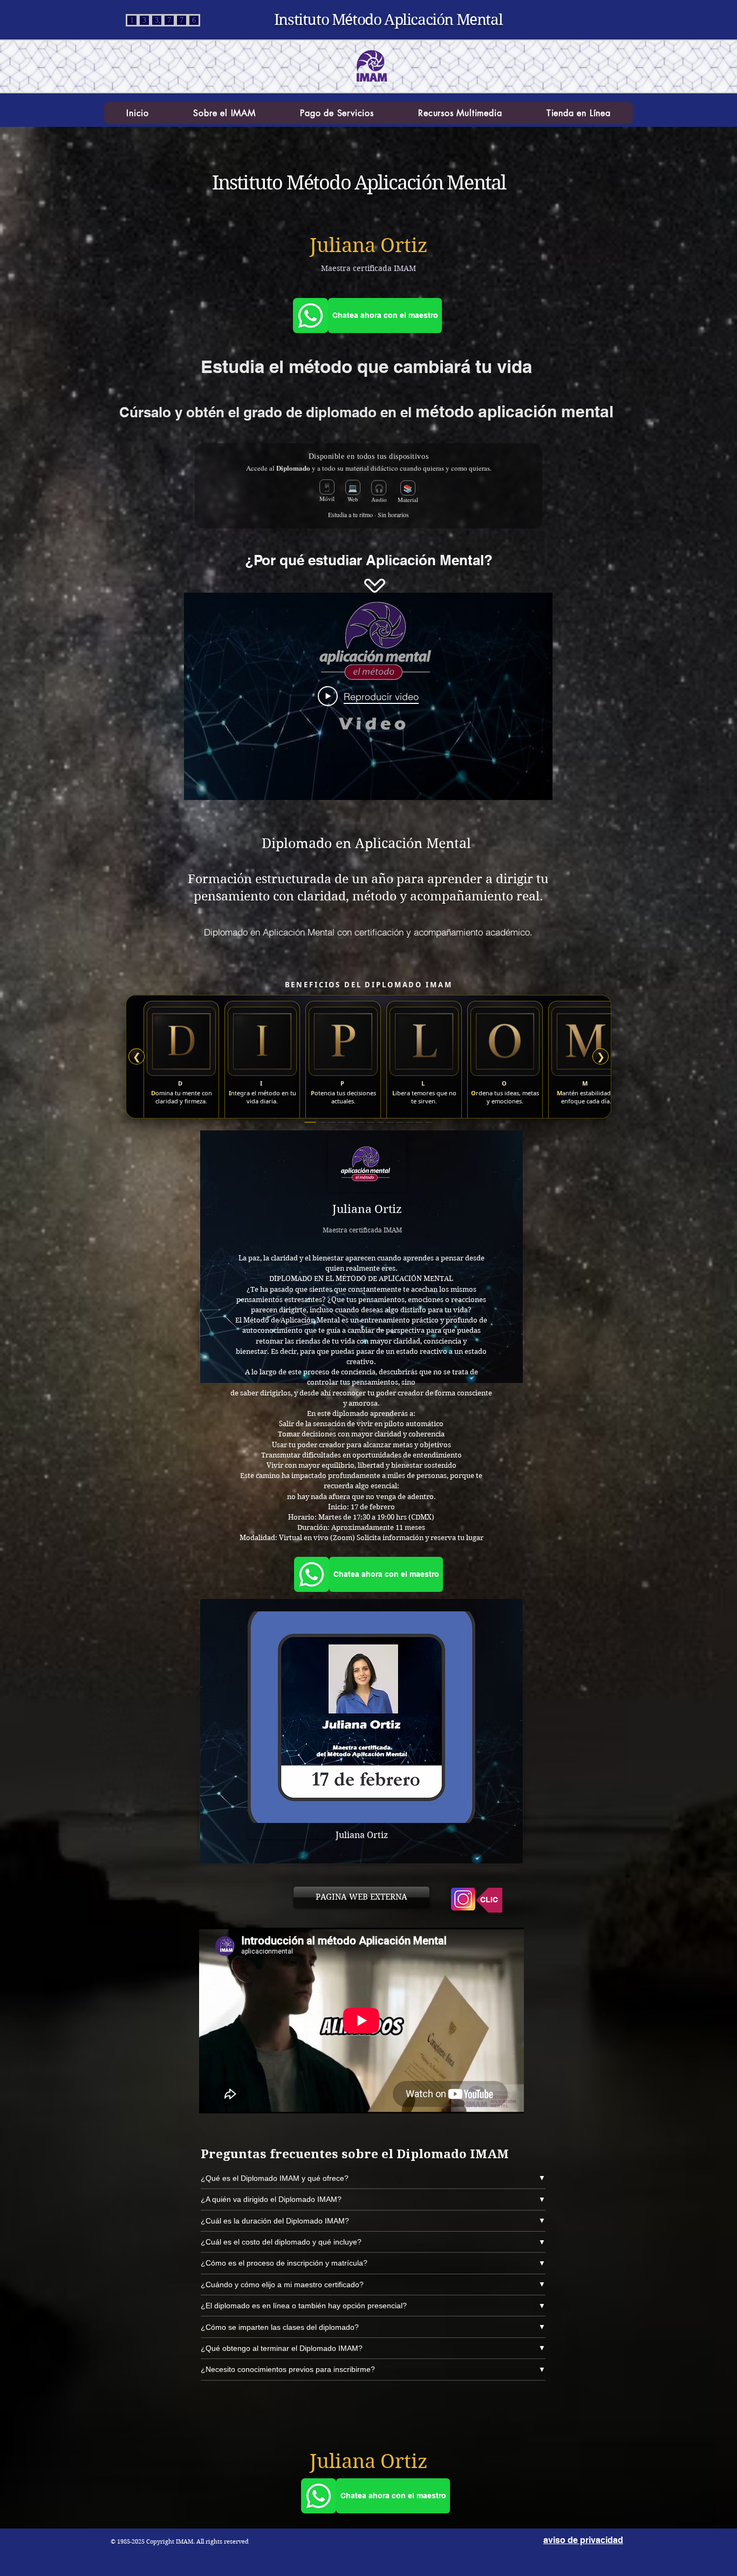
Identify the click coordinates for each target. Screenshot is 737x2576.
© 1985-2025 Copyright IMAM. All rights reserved (180, 2541)
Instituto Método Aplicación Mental (388, 20)
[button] (224, 113)
